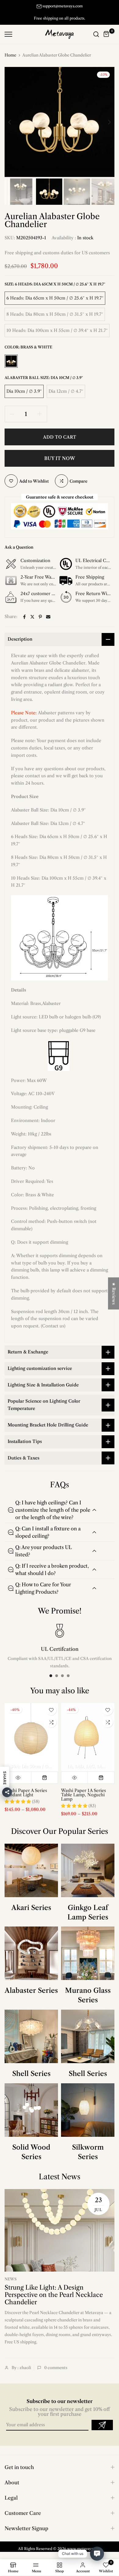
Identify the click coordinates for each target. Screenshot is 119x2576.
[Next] (105, 122)
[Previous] (14, 122)
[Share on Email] (48, 617)
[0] (106, 34)
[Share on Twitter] (32, 617)
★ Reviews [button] (114, 1293)
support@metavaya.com (63, 6)
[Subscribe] (102, 2425)
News (11, 2279)
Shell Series (31, 2074)
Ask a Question (19, 547)
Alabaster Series (31, 1991)
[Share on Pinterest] (40, 617)
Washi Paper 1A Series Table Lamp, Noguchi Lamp (83, 1794)
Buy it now (60, 458)
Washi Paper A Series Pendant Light (26, 1792)
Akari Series (31, 1908)
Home (10, 55)
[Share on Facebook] (24, 617)
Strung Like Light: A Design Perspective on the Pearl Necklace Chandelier (54, 2295)
